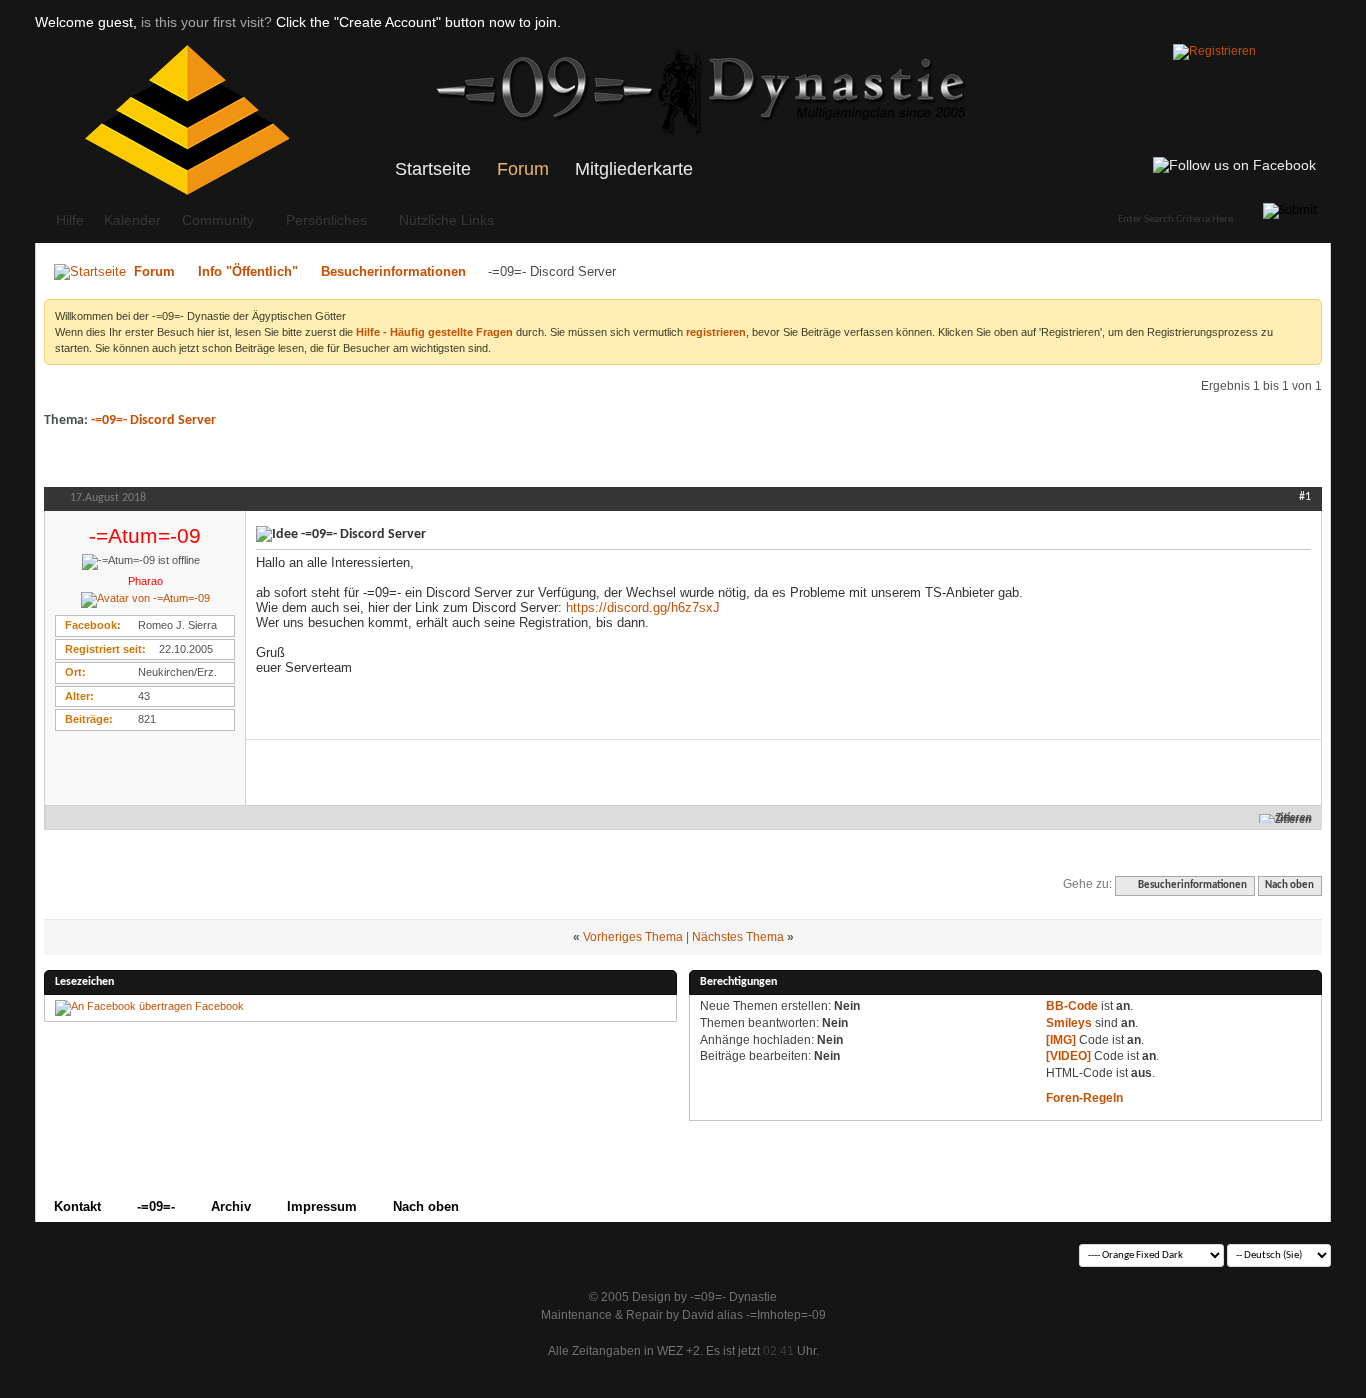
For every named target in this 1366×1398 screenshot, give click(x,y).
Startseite (433, 169)
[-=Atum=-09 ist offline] (145, 600)
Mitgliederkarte (634, 169)
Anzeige (1284, 462)
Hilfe (70, 220)
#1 (1305, 497)
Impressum (322, 1206)
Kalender (132, 220)
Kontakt (77, 1206)
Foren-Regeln (1084, 1098)
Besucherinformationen (393, 271)
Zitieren (1294, 818)
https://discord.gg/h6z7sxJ (643, 607)
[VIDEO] (1068, 1056)
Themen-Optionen (1191, 462)
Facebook (219, 1006)
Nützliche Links (446, 220)
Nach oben (1289, 885)
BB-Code (1072, 1006)
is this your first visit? (206, 22)
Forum (523, 169)
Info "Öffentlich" (248, 271)
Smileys (1069, 1023)
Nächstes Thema (738, 937)
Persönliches (326, 220)
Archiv (231, 1206)
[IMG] (1061, 1040)
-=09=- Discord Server (153, 420)
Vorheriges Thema (633, 937)
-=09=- (156, 1206)
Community (218, 220)
